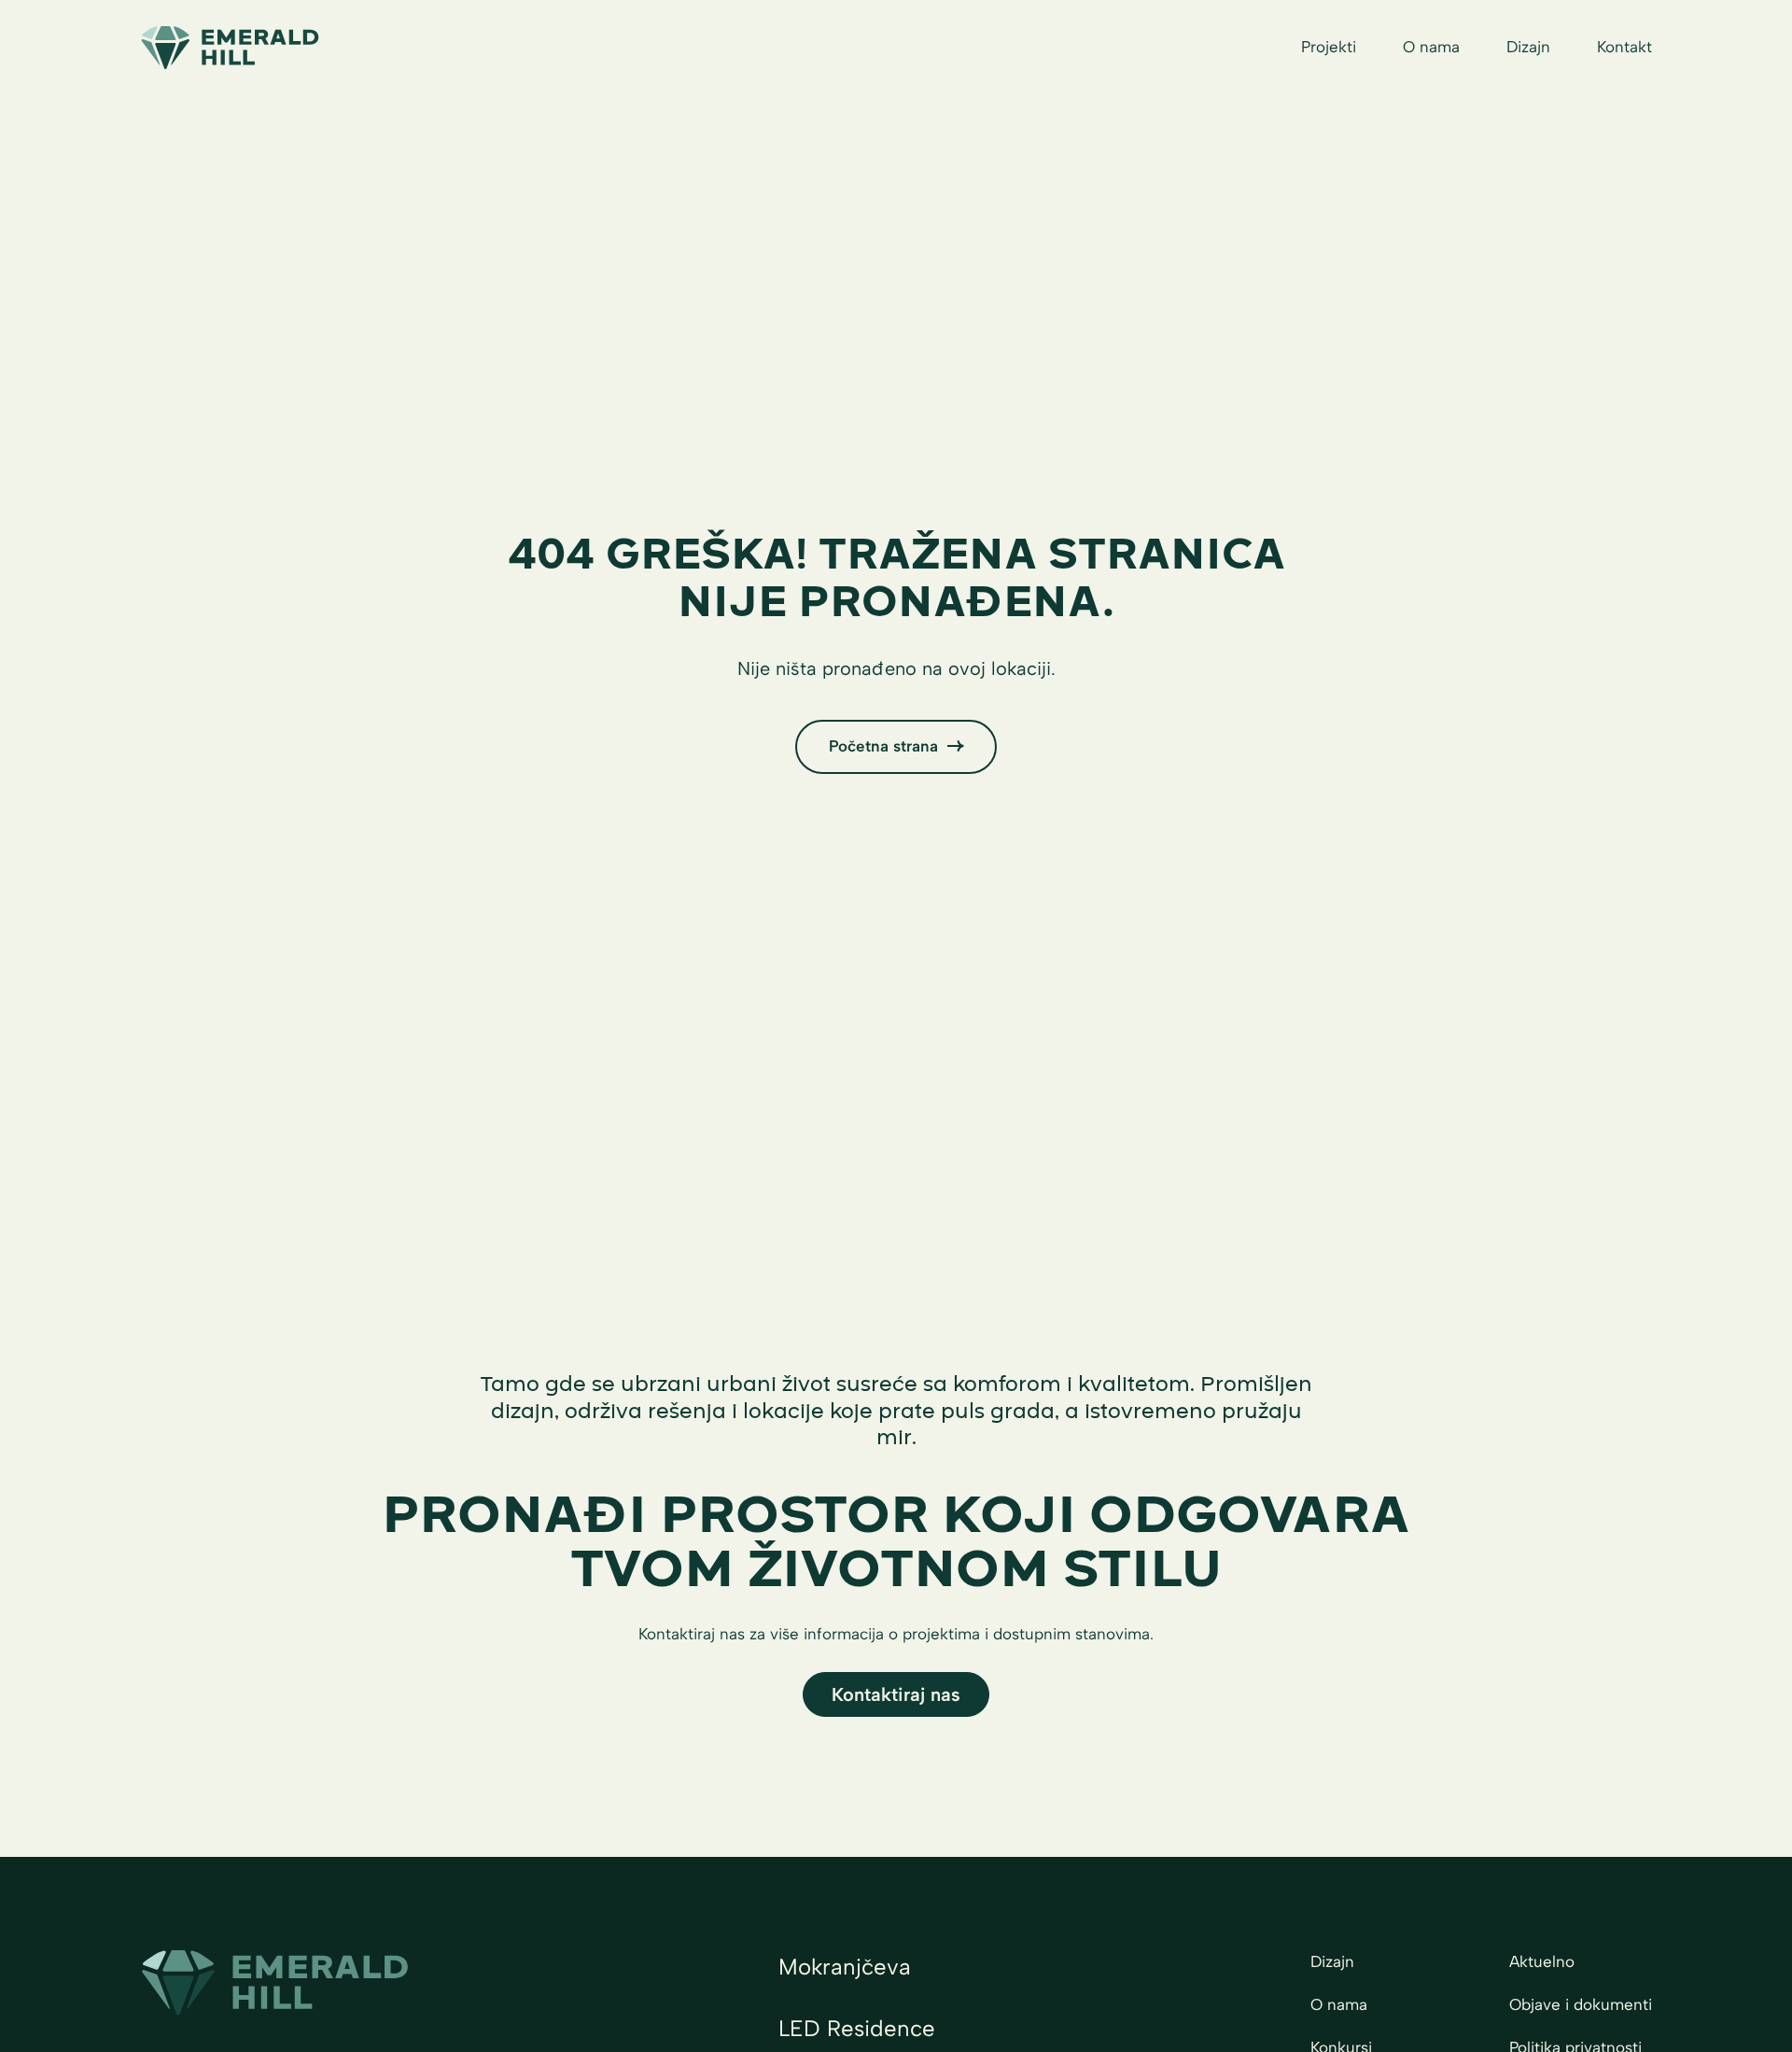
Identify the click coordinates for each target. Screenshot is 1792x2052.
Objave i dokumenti (1581, 2004)
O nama (1431, 47)
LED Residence (857, 2028)
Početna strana (883, 746)
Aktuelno (1542, 1961)
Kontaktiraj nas (896, 1694)
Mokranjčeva (845, 1967)
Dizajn (1528, 47)
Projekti (1329, 47)
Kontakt (1624, 47)
